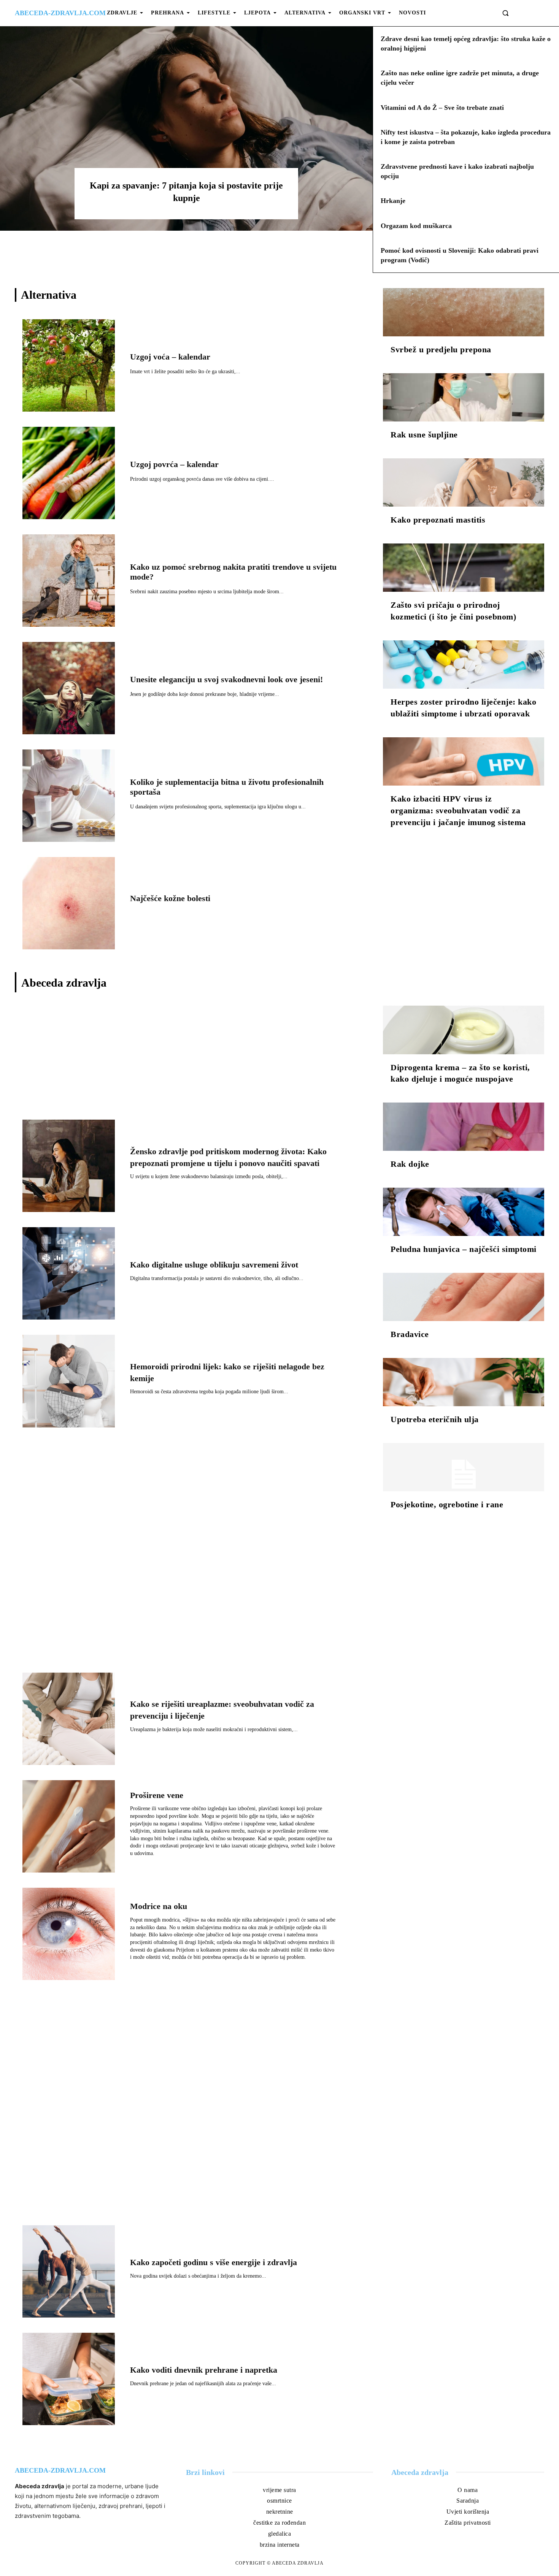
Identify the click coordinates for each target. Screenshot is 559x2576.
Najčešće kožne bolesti (170, 898)
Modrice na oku (159, 1906)
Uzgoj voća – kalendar (170, 357)
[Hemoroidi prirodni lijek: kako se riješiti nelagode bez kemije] (69, 1381)
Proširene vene (157, 1795)
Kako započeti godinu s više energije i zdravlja (214, 2262)
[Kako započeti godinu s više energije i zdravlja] (69, 2271)
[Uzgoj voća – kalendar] (69, 365)
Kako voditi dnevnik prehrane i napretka (204, 2370)
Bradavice (410, 1334)
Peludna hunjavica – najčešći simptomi (464, 1249)
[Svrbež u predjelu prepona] (464, 312)
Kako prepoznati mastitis (438, 520)
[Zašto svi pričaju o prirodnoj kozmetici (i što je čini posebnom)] (464, 568)
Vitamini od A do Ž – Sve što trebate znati (442, 108)
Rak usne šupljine (424, 435)
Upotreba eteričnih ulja (435, 1419)
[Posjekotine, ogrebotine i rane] (464, 1467)
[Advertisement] (187, 1059)
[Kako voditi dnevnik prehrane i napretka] (69, 2379)
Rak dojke (410, 1164)
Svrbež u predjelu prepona (441, 349)
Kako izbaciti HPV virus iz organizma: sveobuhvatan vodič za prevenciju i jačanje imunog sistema (458, 810)
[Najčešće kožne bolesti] (69, 903)
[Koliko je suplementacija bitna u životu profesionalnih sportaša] (69, 796)
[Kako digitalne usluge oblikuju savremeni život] (69, 1273)
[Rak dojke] (464, 1127)
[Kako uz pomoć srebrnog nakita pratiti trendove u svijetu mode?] (69, 581)
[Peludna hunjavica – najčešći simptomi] (464, 1212)
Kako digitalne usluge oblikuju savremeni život (214, 1265)
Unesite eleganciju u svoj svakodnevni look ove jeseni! (226, 679)
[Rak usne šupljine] (464, 397)
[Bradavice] (464, 1297)
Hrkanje (393, 201)
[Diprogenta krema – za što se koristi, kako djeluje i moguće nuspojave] (464, 1030)
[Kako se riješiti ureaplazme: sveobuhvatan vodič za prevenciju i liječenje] (69, 1719)
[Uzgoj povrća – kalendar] (69, 473)
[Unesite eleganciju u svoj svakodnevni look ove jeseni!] (69, 688)
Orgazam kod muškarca (416, 226)
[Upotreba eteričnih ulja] (464, 1382)
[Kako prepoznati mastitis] (464, 482)
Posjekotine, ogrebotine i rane (447, 1504)
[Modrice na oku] (69, 1934)
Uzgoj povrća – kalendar (174, 464)
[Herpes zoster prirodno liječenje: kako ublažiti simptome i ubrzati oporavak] (464, 665)
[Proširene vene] (69, 1826)
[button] (505, 13)
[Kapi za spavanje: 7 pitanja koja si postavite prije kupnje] (186, 128)
